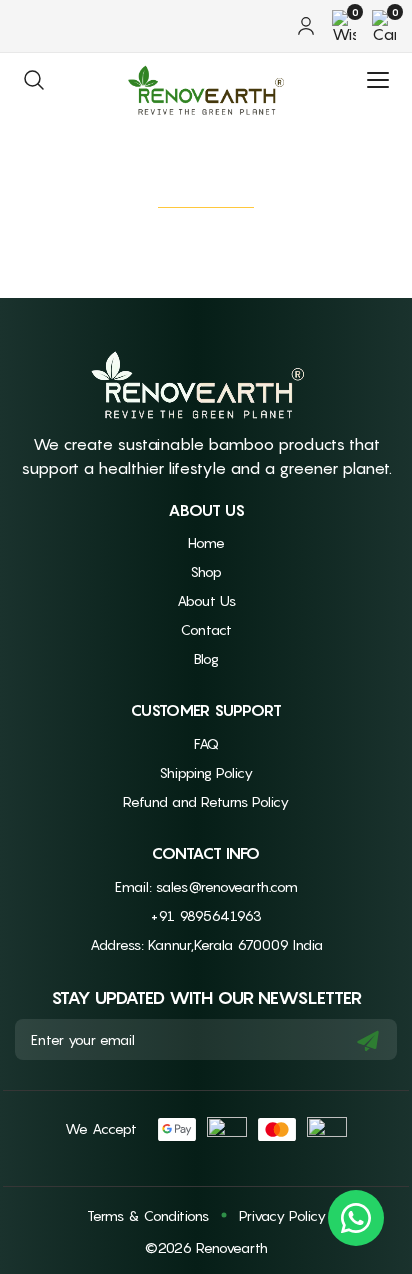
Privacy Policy (282, 1215)
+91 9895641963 (206, 915)
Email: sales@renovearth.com (206, 886)
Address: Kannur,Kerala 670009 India (206, 944)
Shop (206, 571)
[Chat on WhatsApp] (356, 1218)
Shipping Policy (206, 772)
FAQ (206, 743)
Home (206, 542)
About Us (206, 600)
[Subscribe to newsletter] (368, 1040)
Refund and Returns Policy (206, 801)
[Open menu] (378, 80)
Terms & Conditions (148, 1215)
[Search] (34, 80)
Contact (206, 629)
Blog (206, 658)
